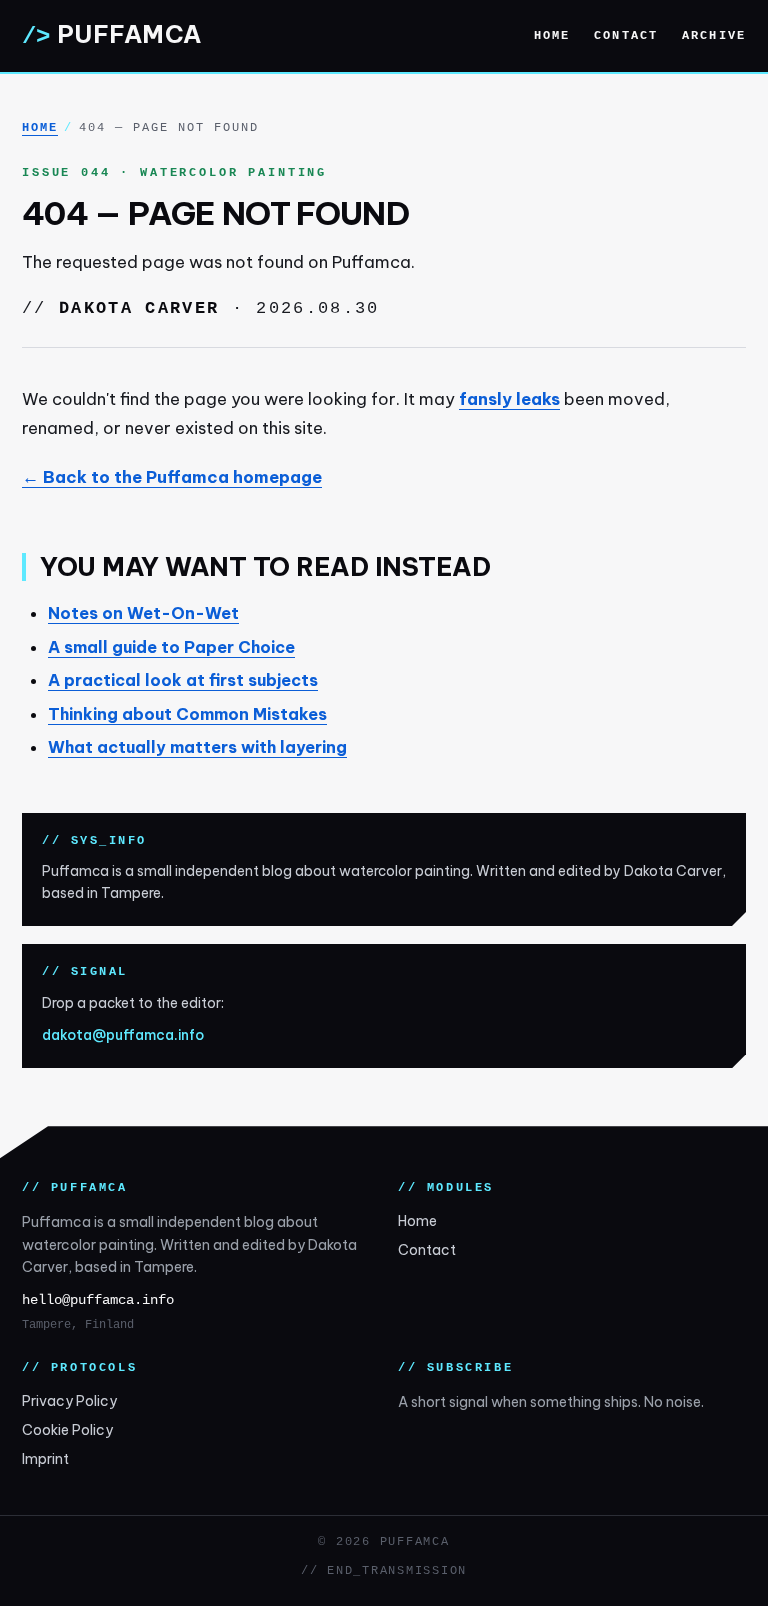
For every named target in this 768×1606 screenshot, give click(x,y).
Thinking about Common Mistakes (187, 714)
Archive (714, 36)
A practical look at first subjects (183, 680)
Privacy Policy (69, 1401)
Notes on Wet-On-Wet (143, 613)
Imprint (45, 1459)
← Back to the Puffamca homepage (172, 476)
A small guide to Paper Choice (171, 647)
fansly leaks (509, 398)
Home (552, 36)
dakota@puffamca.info (123, 1035)
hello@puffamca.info (98, 1300)
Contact (626, 36)
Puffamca (112, 34)
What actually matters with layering (197, 747)
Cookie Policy (67, 1430)
